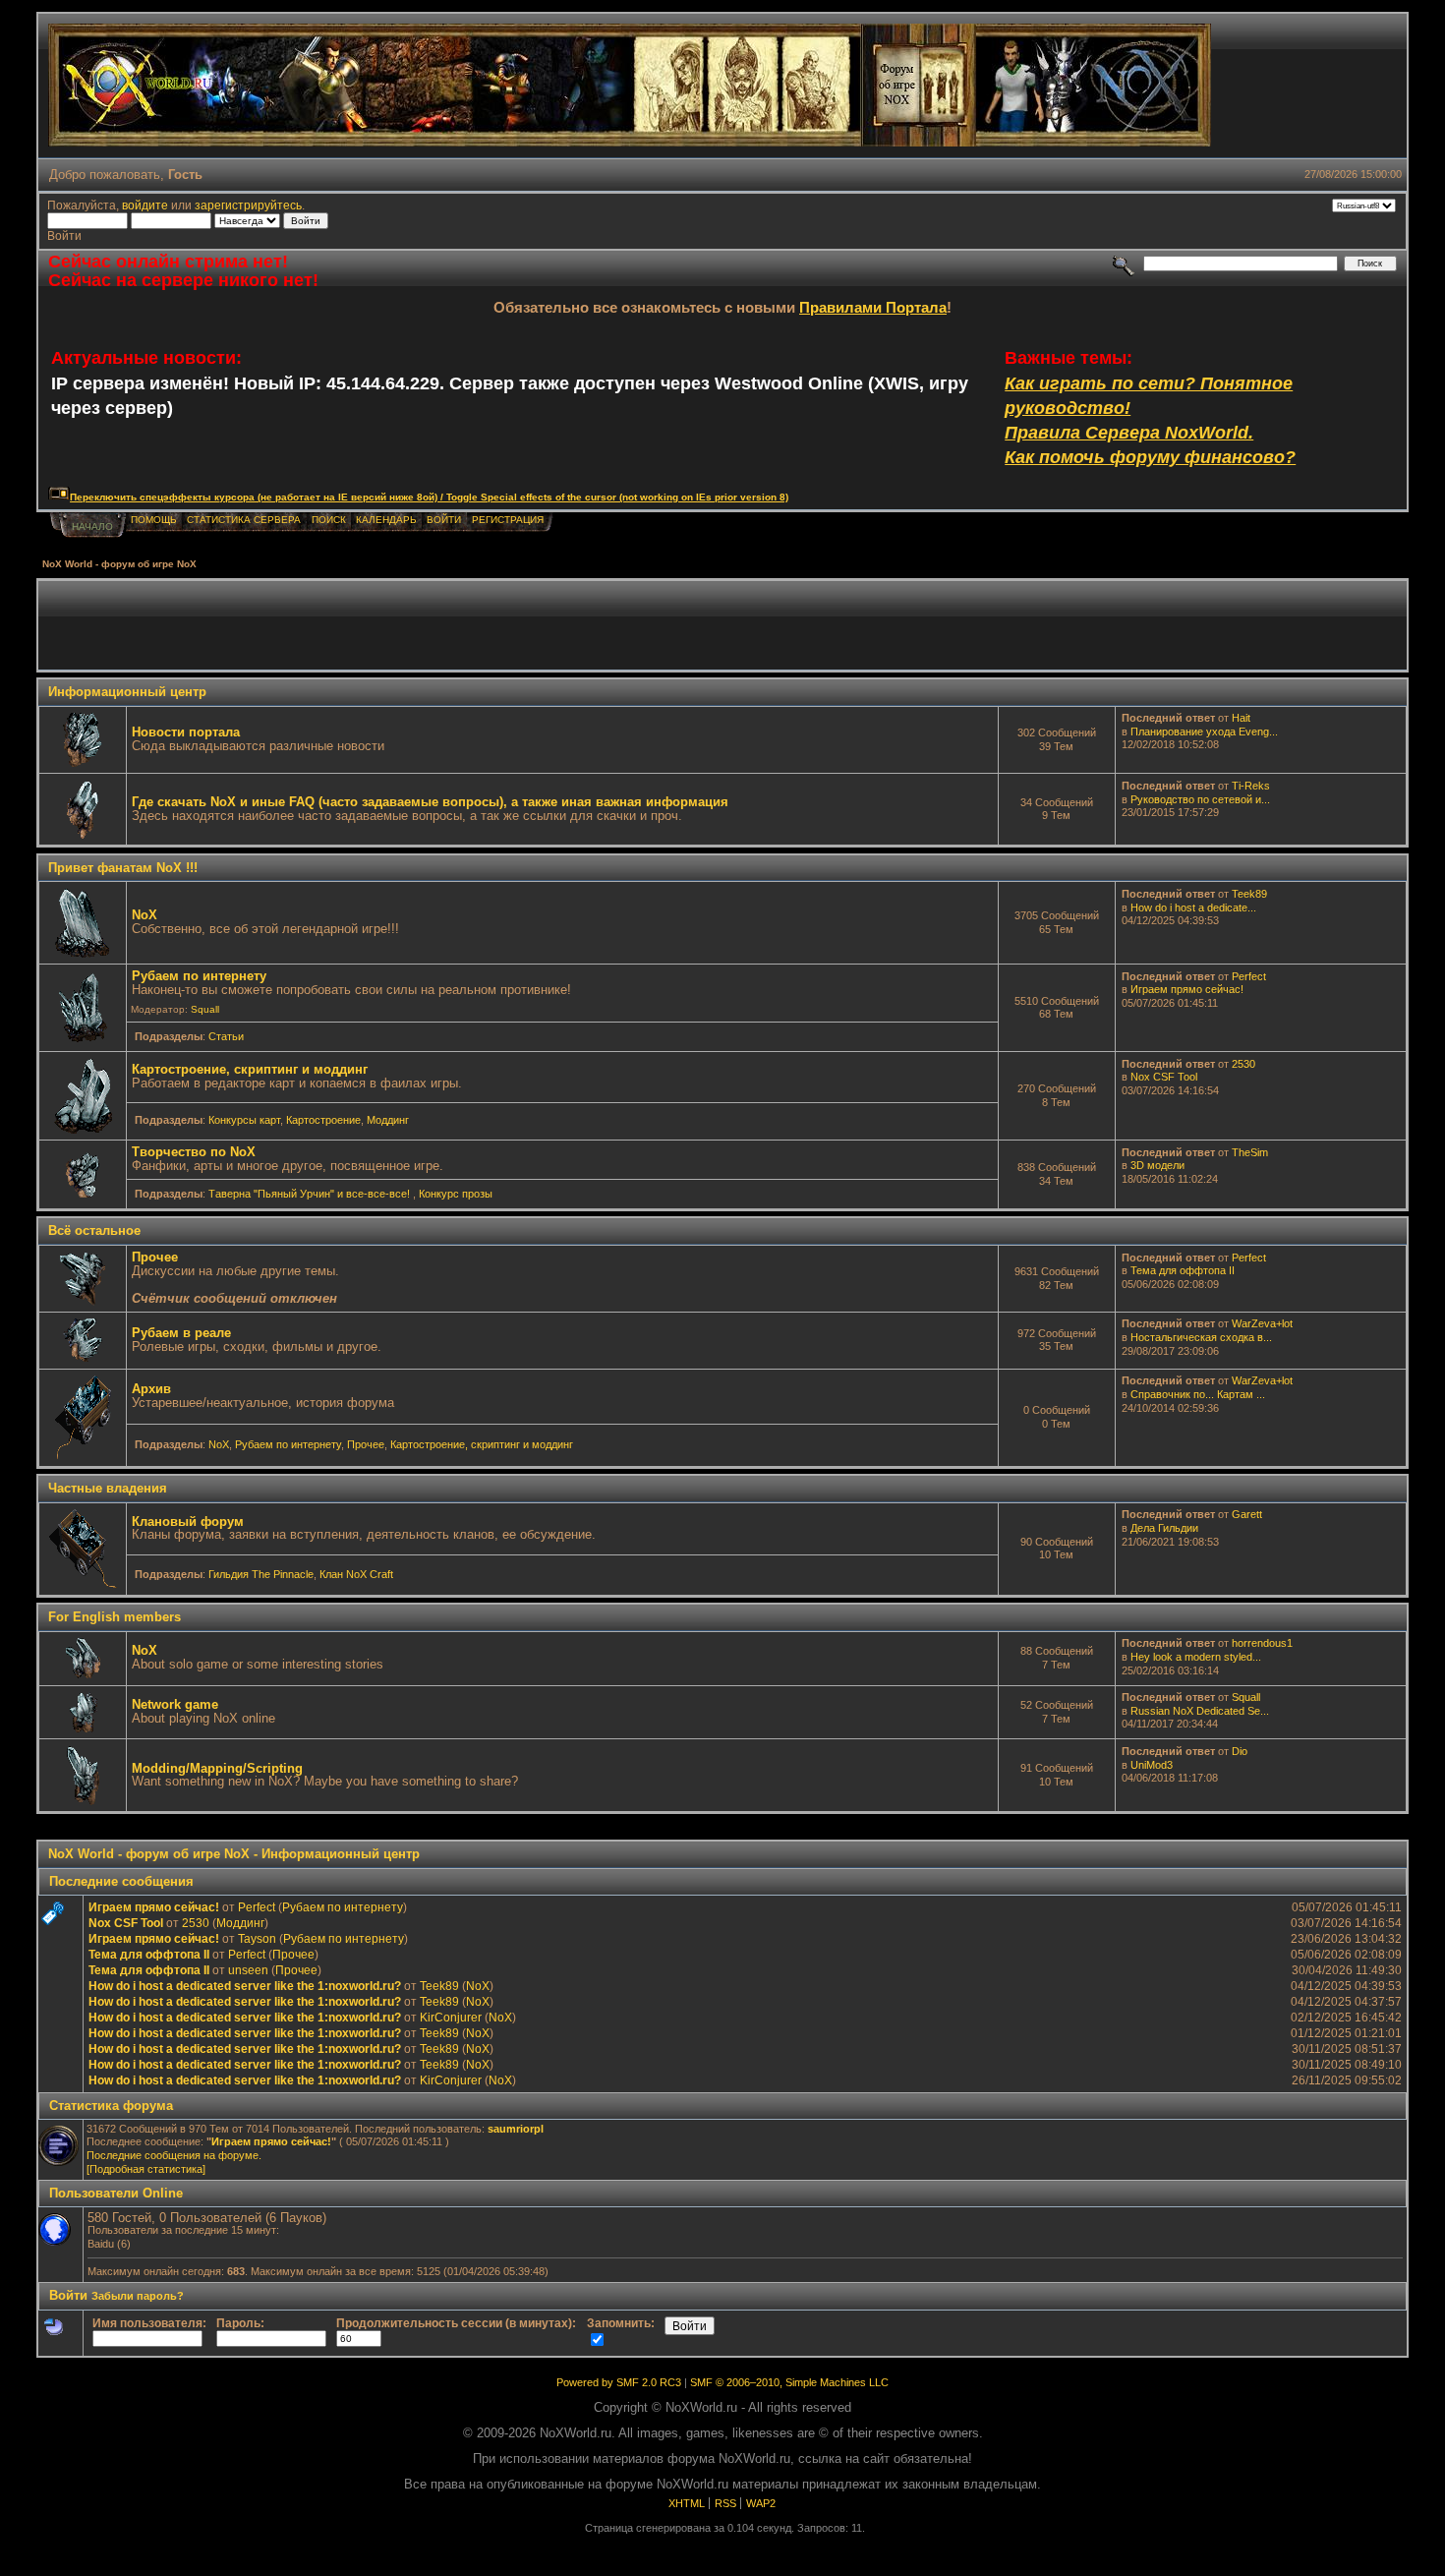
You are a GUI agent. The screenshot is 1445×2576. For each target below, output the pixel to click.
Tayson (257, 1938)
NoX (144, 915)
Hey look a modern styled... (1196, 1657)
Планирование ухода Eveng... (1204, 732)
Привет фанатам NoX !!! (123, 868)
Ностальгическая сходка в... (1201, 1337)
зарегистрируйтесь (248, 205)
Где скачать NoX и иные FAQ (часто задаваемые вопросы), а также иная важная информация (430, 802)
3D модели (1157, 1165)
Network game (175, 1704)
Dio (1240, 1751)
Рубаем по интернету (199, 976)
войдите (145, 205)
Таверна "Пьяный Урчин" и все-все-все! (311, 1194)
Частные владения (108, 1488)
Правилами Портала (873, 307)
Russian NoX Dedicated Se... (1200, 1711)
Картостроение (323, 1120)
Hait (1241, 718)
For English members (115, 1617)
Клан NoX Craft (356, 1574)
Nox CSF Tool (1164, 1077)
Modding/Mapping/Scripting (217, 1768)
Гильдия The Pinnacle (261, 1574)
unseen (248, 1970)
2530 (1243, 1064)
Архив (151, 1389)
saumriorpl (516, 2129)
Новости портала (186, 732)
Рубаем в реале (181, 1333)
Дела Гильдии (1164, 1528)
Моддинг (388, 1120)
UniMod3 (1152, 1765)
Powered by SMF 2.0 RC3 (619, 2382)
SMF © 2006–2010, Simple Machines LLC (789, 2382)
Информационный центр (127, 692)
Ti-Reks (1251, 786)
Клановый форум (188, 1522)
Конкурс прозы (456, 1194)
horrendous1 (1262, 1643)
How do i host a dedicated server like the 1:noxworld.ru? (245, 1986)
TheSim (1250, 1152)
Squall (205, 1009)
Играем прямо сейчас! (1187, 989)
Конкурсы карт (244, 1120)
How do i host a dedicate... (1193, 907)
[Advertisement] (722, 625)
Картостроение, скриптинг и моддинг (250, 1069)
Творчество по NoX (194, 1152)
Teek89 (1249, 894)
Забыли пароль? (138, 2296)
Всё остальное (94, 1230)
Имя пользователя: (149, 2323)
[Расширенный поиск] (1124, 263)
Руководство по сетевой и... (1200, 799)
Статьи (226, 1036)
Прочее (155, 1257)
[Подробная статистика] (146, 2169)
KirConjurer (451, 2017)
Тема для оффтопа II (1183, 1270)
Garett (1247, 1514)
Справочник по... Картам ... (1198, 1394)
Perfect (1249, 976)
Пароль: (240, 2323)
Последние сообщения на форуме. (174, 2155)
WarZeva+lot (1262, 1323)
